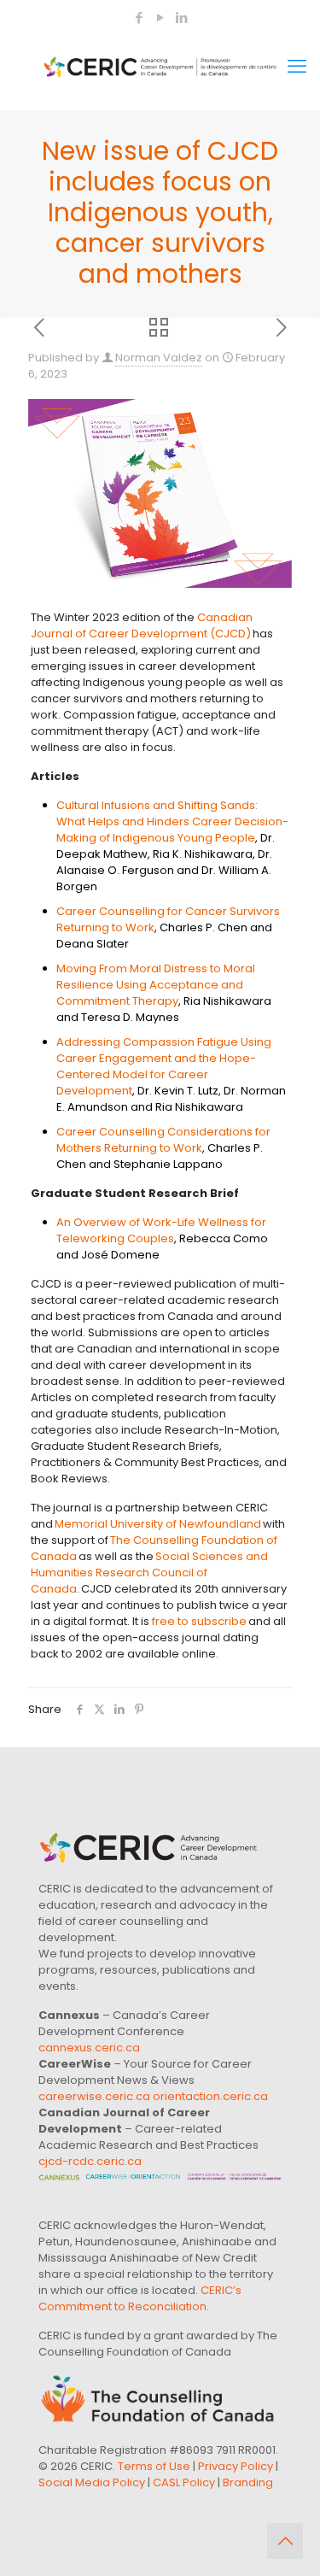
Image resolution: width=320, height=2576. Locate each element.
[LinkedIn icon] (182, 18)
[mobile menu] (297, 67)
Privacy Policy (236, 2466)
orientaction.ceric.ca (210, 2096)
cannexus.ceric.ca (89, 2048)
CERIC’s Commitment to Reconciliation (140, 2298)
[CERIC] (160, 67)
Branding (248, 2482)
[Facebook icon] (140, 18)
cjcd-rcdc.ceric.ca (90, 2161)
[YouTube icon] (161, 18)
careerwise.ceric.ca (94, 2096)
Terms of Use (154, 2466)
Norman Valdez (159, 358)
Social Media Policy (92, 2482)
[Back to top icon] (285, 2541)
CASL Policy (184, 2482)
